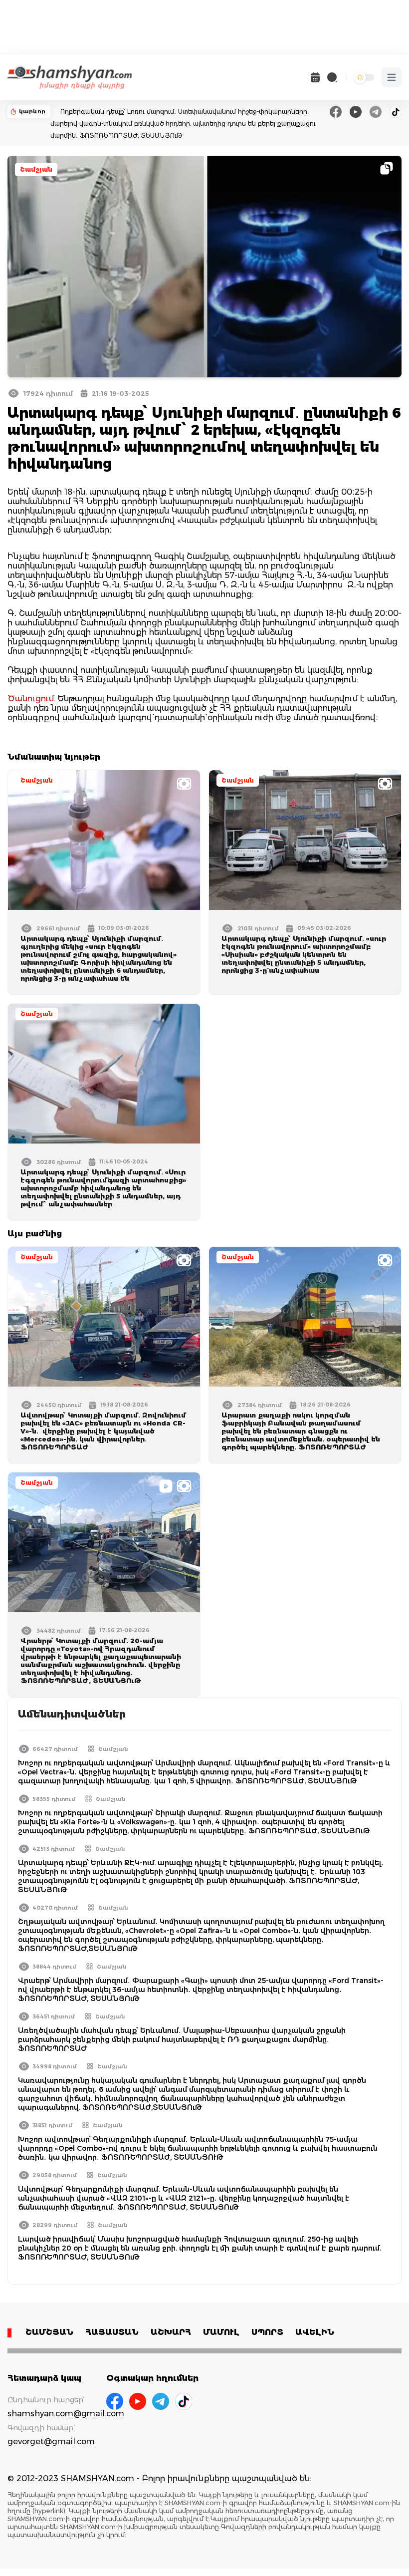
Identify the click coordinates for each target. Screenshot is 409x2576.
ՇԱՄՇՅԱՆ (49, 2332)
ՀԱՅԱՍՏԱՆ (112, 2332)
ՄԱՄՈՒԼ (221, 2332)
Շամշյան (36, 169)
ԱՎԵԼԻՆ (315, 2332)
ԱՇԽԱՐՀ (171, 2332)
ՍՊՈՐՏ (267, 2332)
